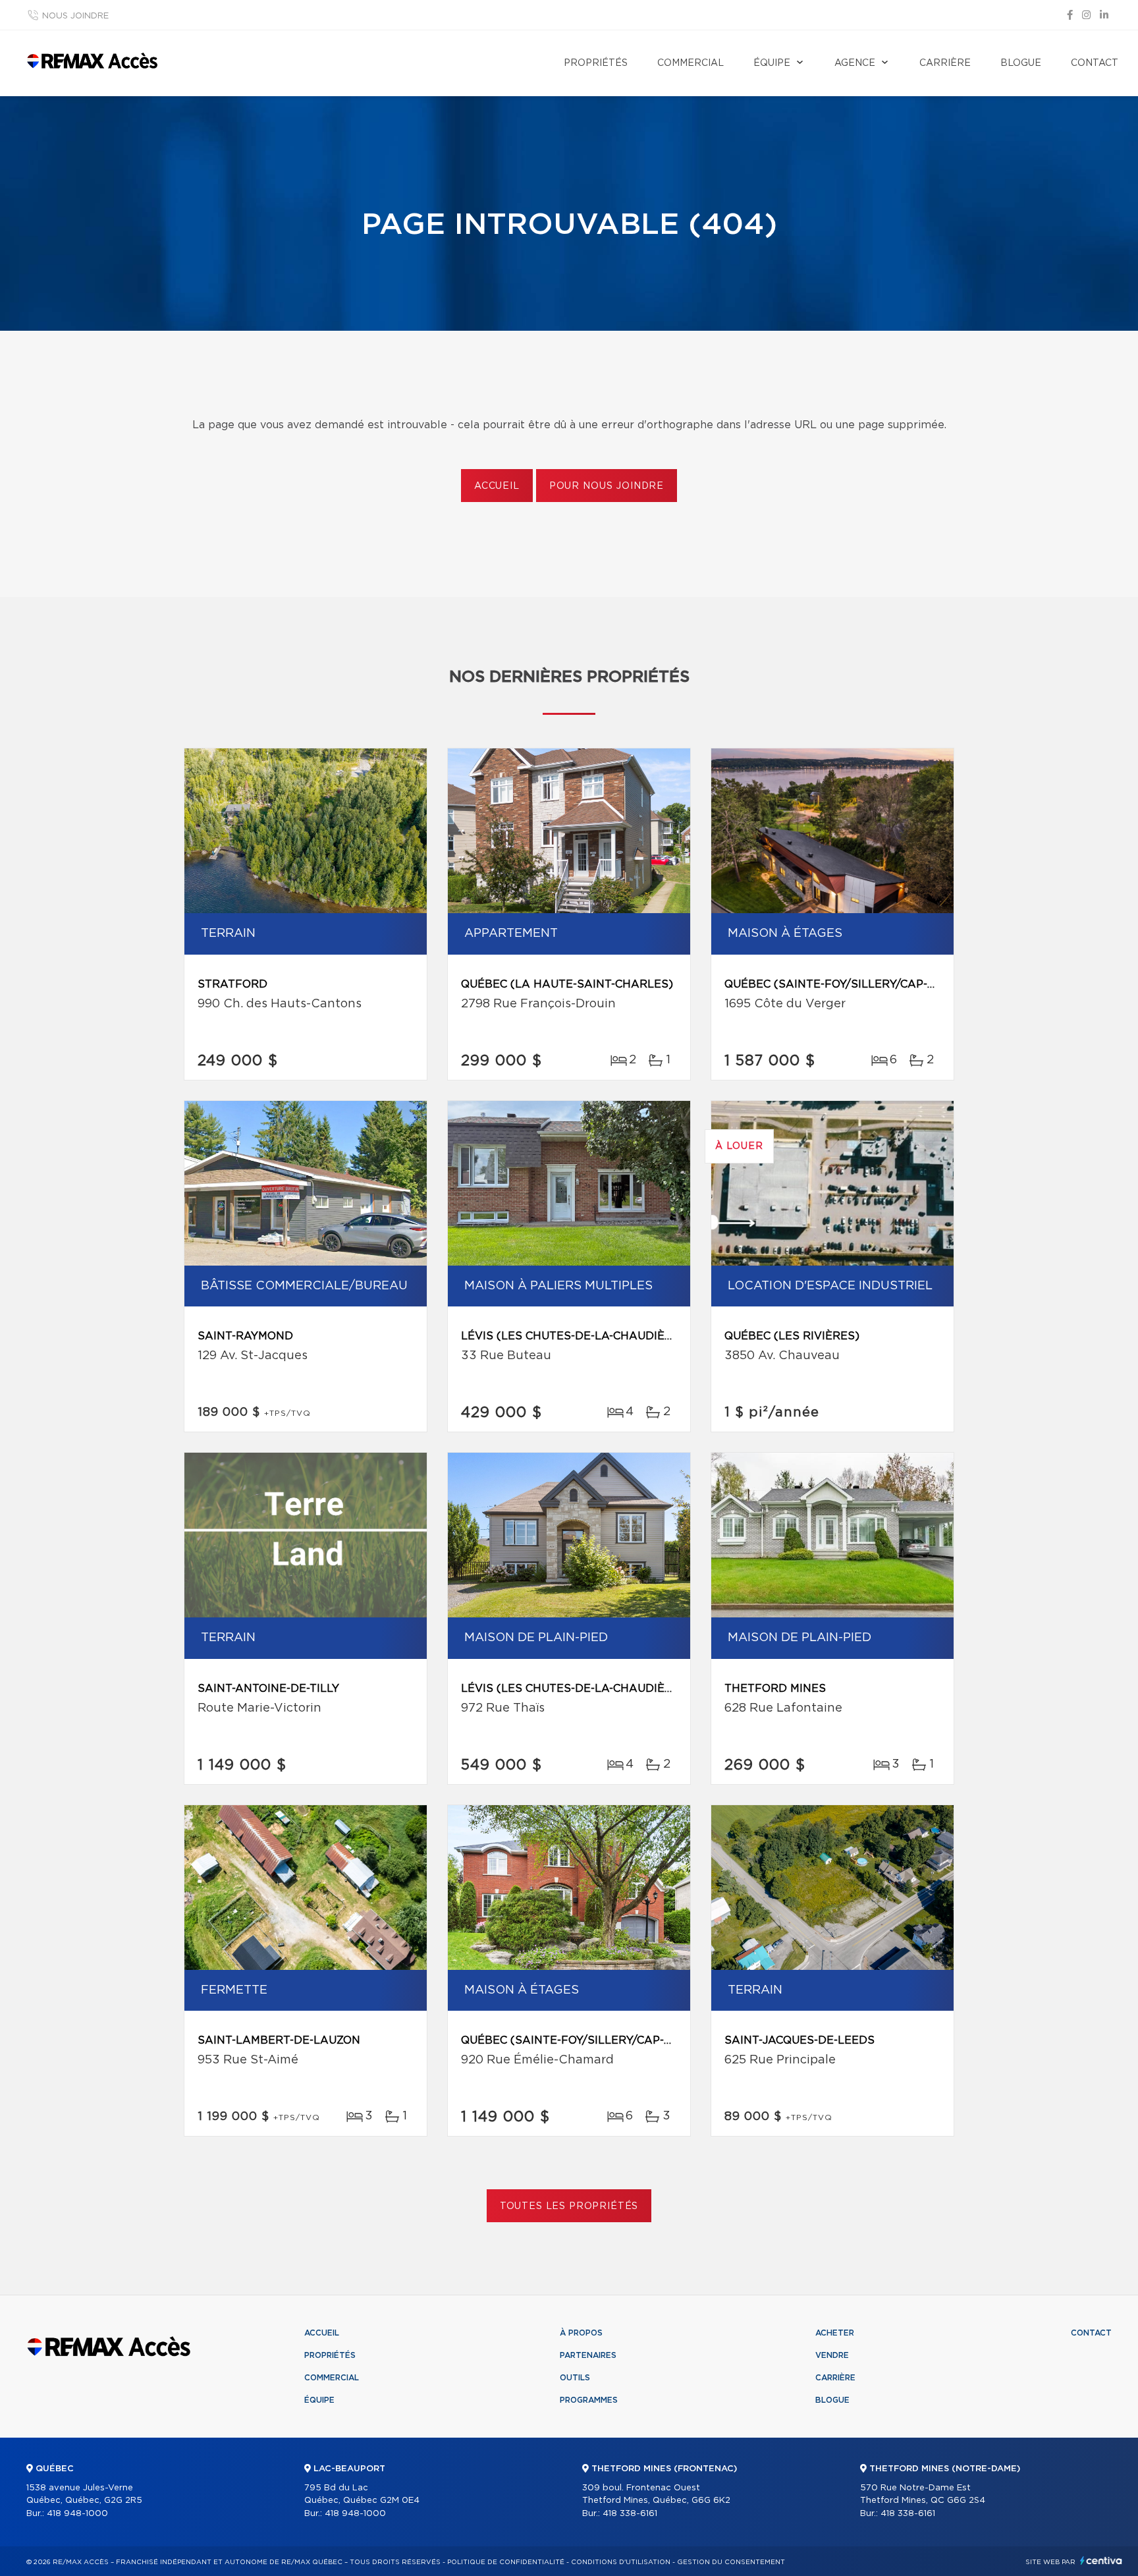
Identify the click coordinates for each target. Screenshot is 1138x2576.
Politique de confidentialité (506, 2562)
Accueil (497, 486)
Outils (575, 2378)
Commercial (691, 63)
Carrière (945, 63)
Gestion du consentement (731, 2562)
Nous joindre (75, 16)
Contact (1095, 63)
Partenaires (588, 2355)
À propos (581, 2333)
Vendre (832, 2355)
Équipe (772, 63)
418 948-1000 (77, 2514)
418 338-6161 (630, 2514)
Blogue (1021, 63)
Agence (855, 63)
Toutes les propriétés (569, 2206)
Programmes (589, 2400)
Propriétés (596, 63)
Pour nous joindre (607, 486)
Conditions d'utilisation (621, 2562)
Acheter (835, 2333)
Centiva (1101, 2561)
